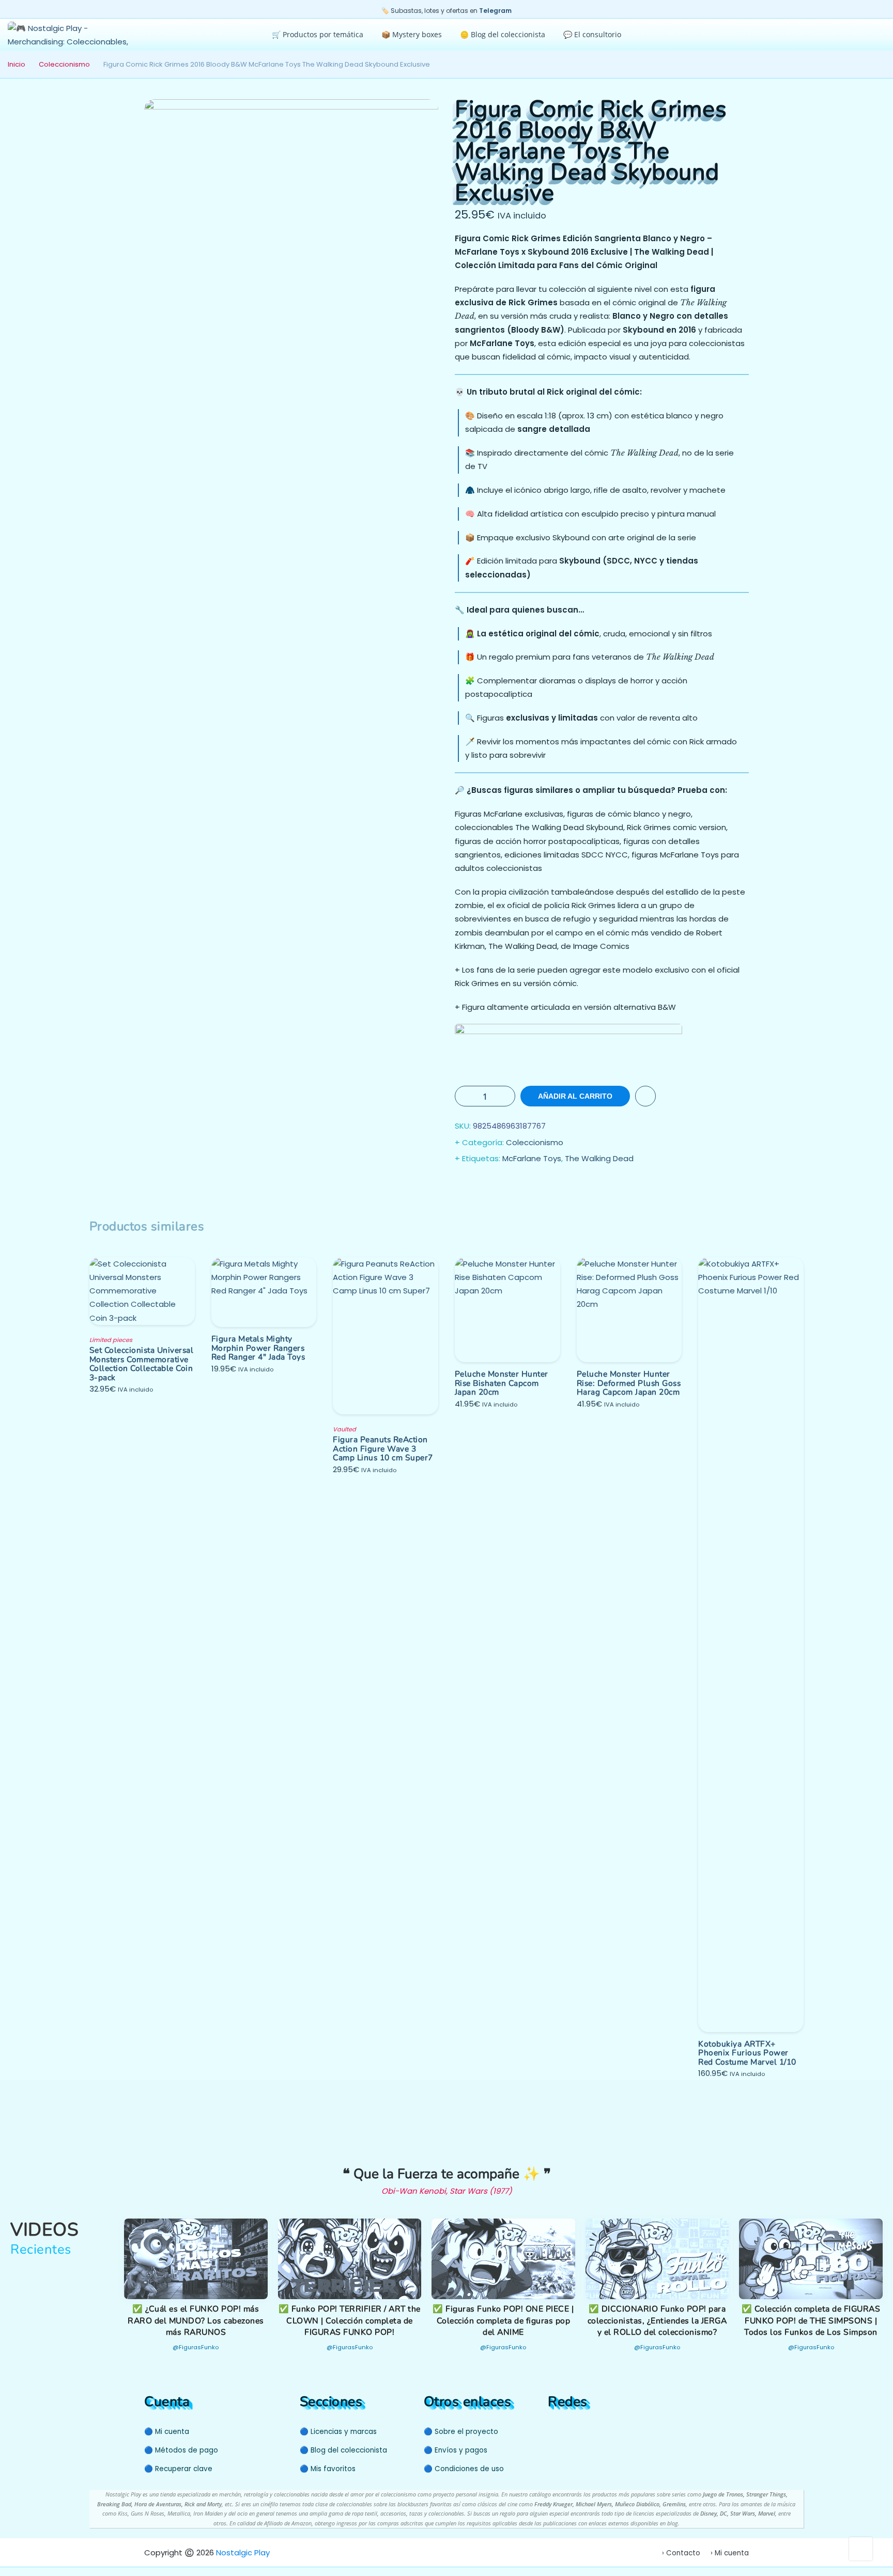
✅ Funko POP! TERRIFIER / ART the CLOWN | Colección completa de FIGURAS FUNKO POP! (350, 2321)
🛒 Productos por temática (318, 34)
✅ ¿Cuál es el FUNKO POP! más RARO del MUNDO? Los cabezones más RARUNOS (196, 2321)
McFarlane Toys (532, 1158)
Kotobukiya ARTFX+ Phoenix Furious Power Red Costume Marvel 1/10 (747, 2053)
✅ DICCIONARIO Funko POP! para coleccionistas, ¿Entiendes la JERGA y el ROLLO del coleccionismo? (657, 2321)
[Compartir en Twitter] (485, 1185)
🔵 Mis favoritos (328, 2469)
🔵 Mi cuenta (167, 2432)
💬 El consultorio (592, 34)
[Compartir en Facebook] (464, 1185)
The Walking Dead (599, 1158)
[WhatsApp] (594, 2431)
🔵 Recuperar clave (178, 2469)
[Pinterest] (574, 2431)
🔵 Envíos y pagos (456, 2450)
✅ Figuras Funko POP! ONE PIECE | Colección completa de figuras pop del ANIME (503, 2321)
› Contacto (681, 2553)
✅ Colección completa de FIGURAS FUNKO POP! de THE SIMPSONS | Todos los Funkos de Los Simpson (811, 2321)
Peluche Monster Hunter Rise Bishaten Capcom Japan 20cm (502, 1383)
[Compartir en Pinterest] (526, 1185)
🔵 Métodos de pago (181, 2450)
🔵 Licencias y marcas (338, 2432)
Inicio (17, 64)
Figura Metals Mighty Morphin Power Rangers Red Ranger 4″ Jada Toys (258, 1348)
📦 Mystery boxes (412, 34)
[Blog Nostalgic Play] (610, 2431)
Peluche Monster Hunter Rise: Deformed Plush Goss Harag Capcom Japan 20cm (629, 1383)
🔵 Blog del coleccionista (343, 2450)
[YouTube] (554, 2431)
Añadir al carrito (575, 1096)
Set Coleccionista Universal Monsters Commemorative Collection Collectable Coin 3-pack (142, 1364)
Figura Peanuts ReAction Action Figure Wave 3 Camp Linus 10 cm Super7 (383, 1448)
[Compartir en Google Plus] (505, 1185)
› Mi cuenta (730, 2553)
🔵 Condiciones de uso (464, 2469)
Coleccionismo (64, 64)
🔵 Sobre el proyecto (461, 2432)
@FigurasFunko (196, 2347)
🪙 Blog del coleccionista (503, 34)
